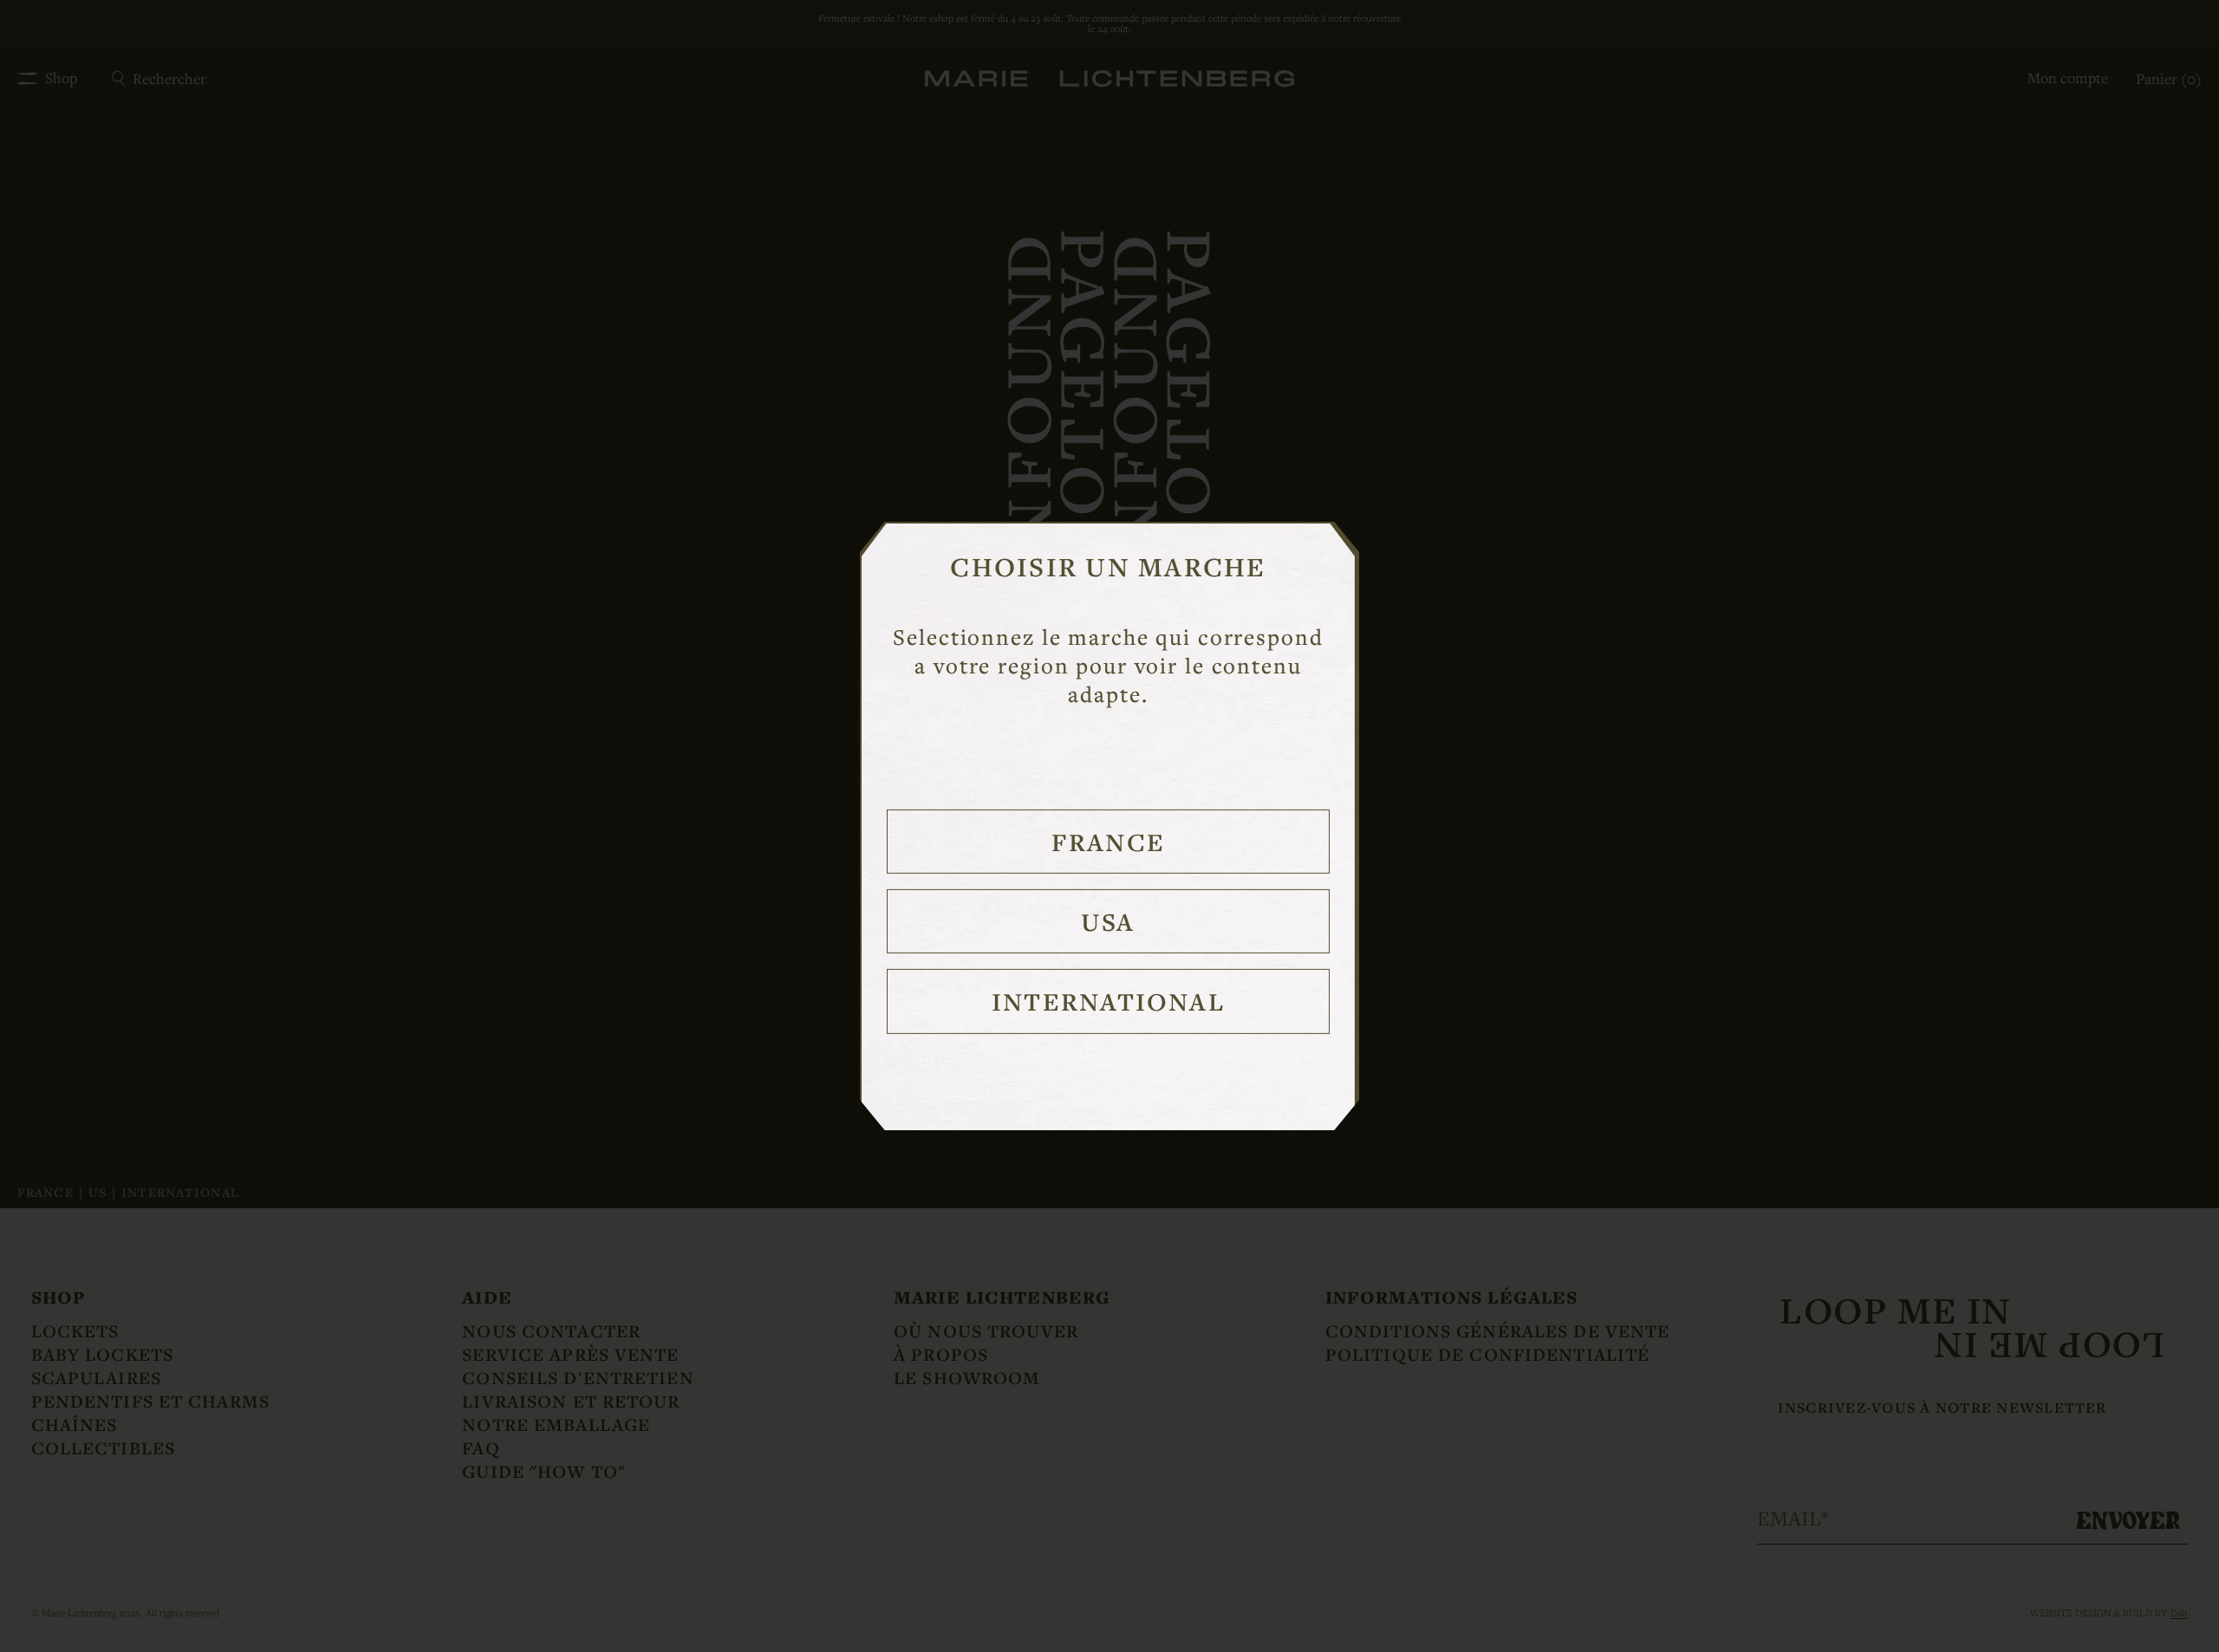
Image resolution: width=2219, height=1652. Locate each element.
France (1108, 842)
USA (1108, 921)
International (1108, 1001)
